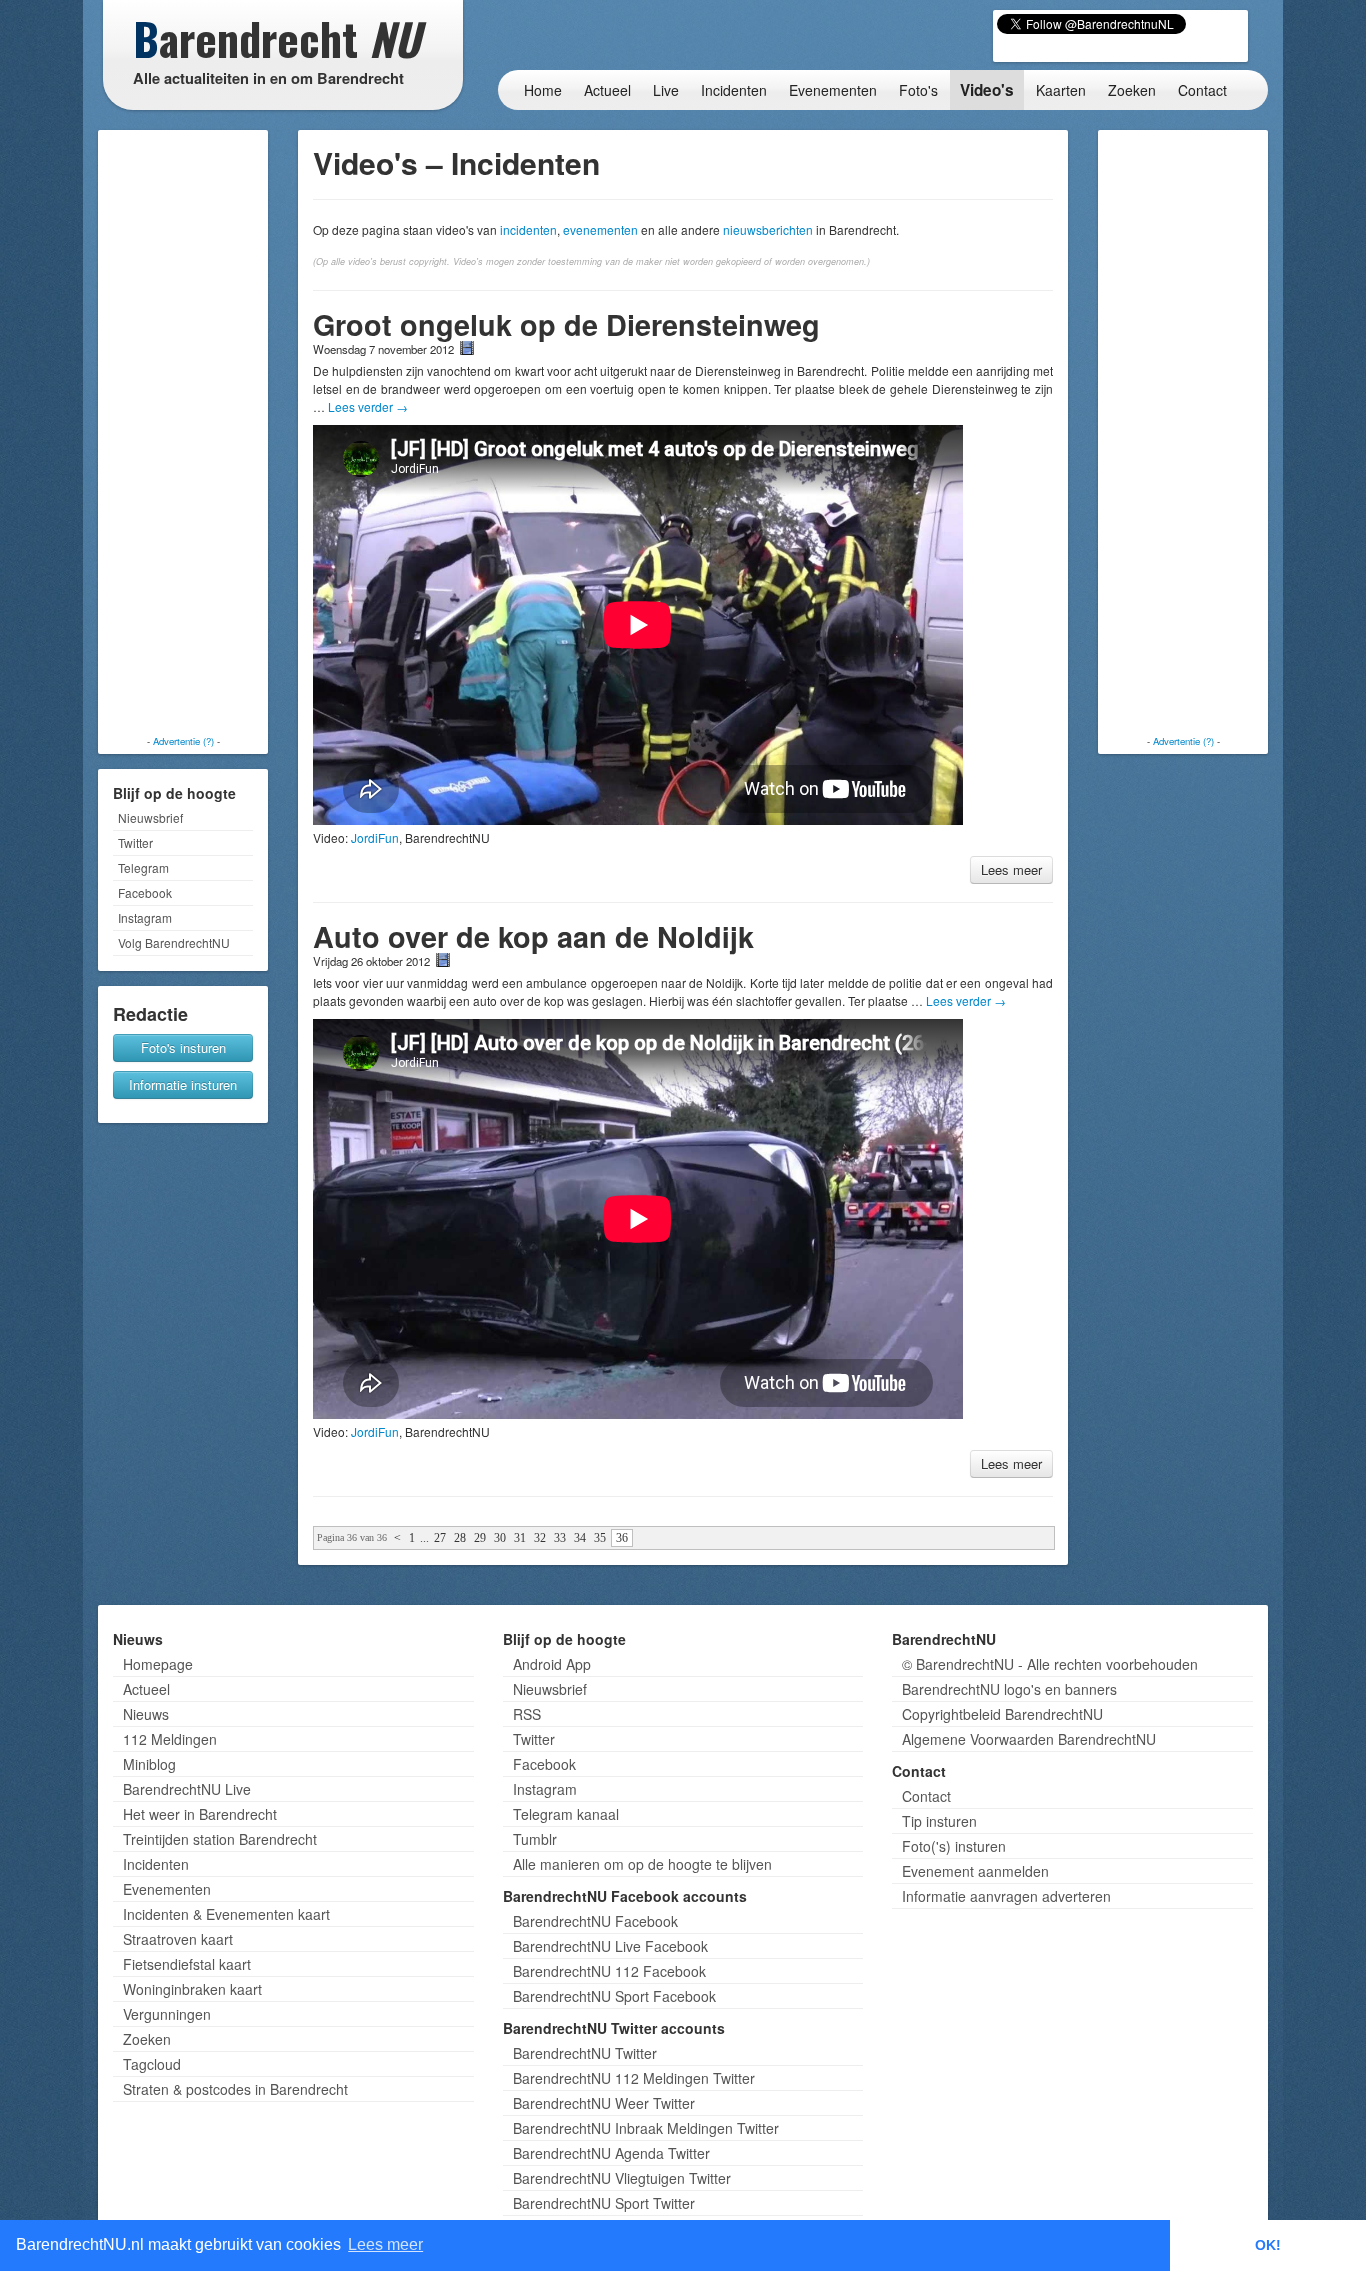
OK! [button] (1268, 2245)
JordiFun (375, 837)
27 (440, 1538)
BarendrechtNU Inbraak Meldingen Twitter (646, 2128)
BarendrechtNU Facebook (595, 1921)
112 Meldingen (170, 1739)
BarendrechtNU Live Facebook (610, 1946)
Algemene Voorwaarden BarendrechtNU (1029, 1739)
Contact (1202, 90)
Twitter (135, 842)
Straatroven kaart (178, 1939)
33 (560, 1538)
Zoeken (1132, 90)
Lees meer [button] (385, 2244)
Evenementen (833, 90)
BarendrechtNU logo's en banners (1009, 1689)
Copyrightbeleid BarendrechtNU (1002, 1714)
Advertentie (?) (183, 741)
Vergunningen (167, 2014)
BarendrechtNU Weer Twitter (604, 2103)
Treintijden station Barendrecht (220, 1839)
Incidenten (734, 90)
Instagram (145, 917)
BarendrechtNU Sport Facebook (614, 1996)
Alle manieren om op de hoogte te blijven (642, 1864)
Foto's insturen (183, 1047)
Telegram (143, 867)
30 (500, 1538)
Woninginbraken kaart (192, 1989)
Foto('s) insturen (954, 1846)
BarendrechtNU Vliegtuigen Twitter (622, 2178)
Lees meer (1011, 869)
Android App (552, 1664)
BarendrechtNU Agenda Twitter (611, 2153)
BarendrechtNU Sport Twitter (604, 2203)
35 (600, 1538)
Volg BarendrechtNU (174, 942)
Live (666, 90)
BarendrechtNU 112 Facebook (609, 1971)
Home (543, 90)
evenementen (600, 229)
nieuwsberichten (768, 229)
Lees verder (368, 406)
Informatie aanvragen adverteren (1006, 1896)
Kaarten (1061, 90)
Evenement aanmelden (975, 1871)
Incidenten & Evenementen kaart (226, 1914)
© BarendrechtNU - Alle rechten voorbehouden (1050, 1664)
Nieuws (146, 1714)
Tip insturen (939, 1821)
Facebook (145, 892)
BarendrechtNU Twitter (585, 2053)
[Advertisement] (183, 435)
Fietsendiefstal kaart (187, 1964)
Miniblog (149, 1764)
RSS (527, 1714)
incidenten (528, 229)
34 (580, 1538)
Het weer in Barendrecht (200, 1814)
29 (480, 1538)
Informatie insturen (183, 1084)
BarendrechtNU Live (187, 1789)
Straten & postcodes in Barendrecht (235, 2089)
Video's (987, 90)
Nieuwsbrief (150, 817)
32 (540, 1538)
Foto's (918, 90)
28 (460, 1538)
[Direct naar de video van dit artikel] (467, 348)
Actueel (607, 90)
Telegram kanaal (566, 1814)
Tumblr (535, 1839)
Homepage (158, 1664)
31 (520, 1538)
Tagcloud (152, 2064)
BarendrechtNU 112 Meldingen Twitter (634, 2078)
